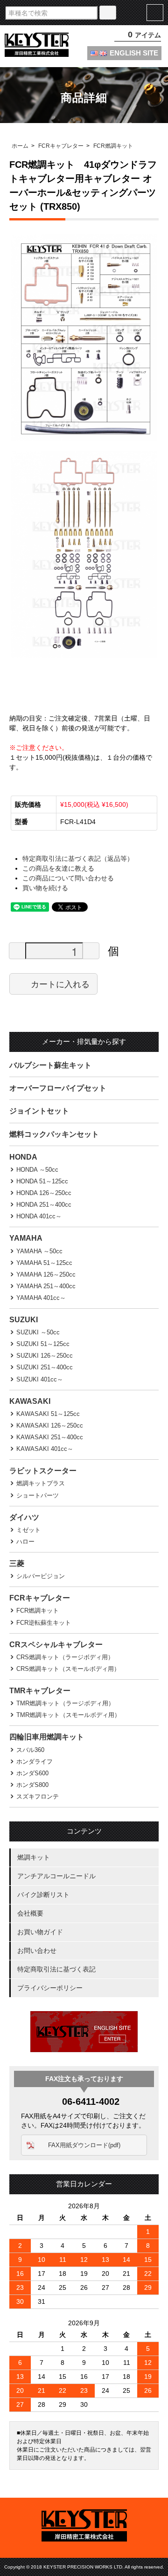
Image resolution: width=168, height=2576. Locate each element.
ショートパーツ (38, 1495)
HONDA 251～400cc (44, 1205)
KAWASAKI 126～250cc (50, 1425)
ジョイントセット (39, 1111)
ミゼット (28, 1530)
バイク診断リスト (43, 1895)
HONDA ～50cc (37, 1170)
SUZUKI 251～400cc (45, 1367)
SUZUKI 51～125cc (43, 1344)
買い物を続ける (45, 888)
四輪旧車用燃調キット (47, 1737)
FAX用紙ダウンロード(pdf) (84, 2145)
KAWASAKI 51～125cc (48, 1414)
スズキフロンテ (38, 1796)
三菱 (17, 1563)
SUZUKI (24, 1320)
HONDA (23, 1157)
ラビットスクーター (43, 1471)
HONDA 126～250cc (44, 1193)
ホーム (20, 146)
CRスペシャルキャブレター (56, 1645)
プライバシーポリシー (50, 1988)
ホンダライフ (35, 1762)
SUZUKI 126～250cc (45, 1356)
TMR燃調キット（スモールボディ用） (68, 1715)
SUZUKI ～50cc (38, 1332)
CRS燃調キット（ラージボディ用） (65, 1657)
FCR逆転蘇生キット (44, 1623)
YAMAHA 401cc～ (41, 1298)
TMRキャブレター (40, 1691)
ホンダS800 (32, 1785)
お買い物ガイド (40, 1932)
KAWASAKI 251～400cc (50, 1437)
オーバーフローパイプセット (58, 1088)
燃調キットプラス (41, 1483)
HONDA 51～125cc (42, 1181)
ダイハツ (24, 1517)
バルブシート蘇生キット (50, 1065)
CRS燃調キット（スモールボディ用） (68, 1669)
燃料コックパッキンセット (54, 1134)
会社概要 (30, 1913)
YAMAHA (26, 1238)
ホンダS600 (32, 1773)
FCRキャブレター (61, 146)
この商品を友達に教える (58, 868)
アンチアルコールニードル (56, 1876)
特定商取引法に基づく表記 (56, 1969)
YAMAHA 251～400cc (46, 1286)
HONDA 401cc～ (39, 1216)
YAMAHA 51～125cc (44, 1263)
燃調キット (34, 1857)
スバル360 (30, 1750)
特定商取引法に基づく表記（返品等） (78, 859)
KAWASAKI (30, 1401)
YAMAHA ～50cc (39, 1251)
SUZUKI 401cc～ (40, 1379)
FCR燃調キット (113, 146)
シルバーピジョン (41, 1576)
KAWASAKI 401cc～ (45, 1449)
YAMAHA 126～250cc (46, 1274)
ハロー (25, 1542)
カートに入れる (60, 984)
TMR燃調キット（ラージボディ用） (65, 1703)
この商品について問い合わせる (68, 878)
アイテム (144, 35)
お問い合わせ (37, 1951)
